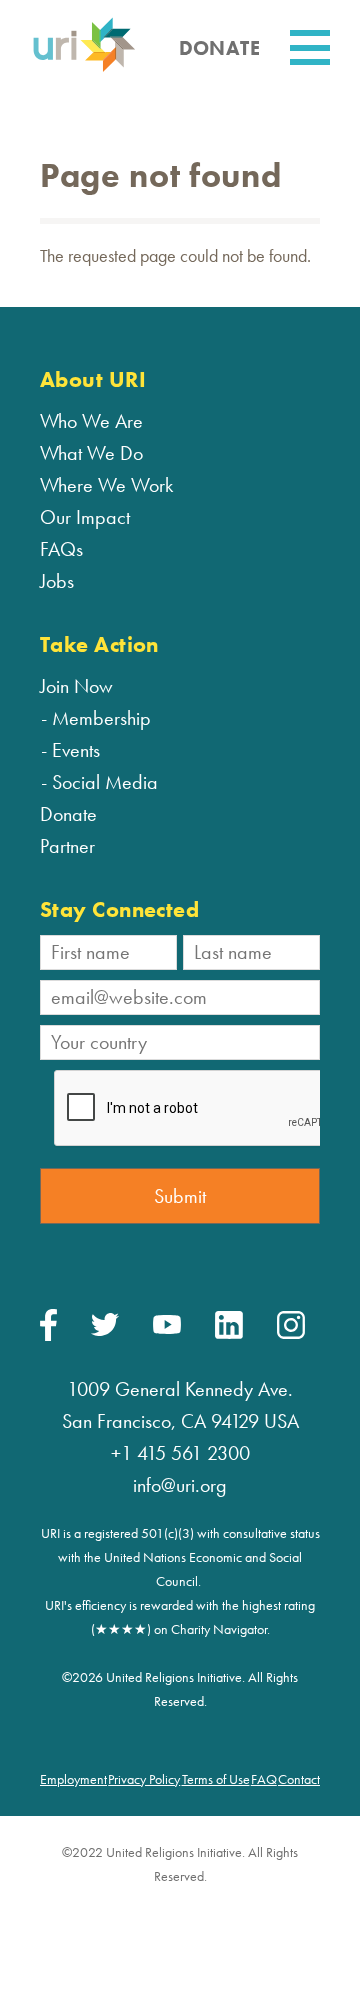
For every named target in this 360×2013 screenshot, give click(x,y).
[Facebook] (48, 1336)
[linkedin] (229, 1334)
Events (76, 750)
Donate (68, 814)
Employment (73, 1779)
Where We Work (106, 485)
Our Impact (85, 517)
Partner (67, 846)
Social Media (105, 782)
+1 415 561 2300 (180, 1453)
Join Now (76, 686)
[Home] (84, 68)
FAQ (264, 1779)
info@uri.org (180, 1485)
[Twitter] (105, 1331)
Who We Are (91, 421)
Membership (101, 718)
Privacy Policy (144, 1779)
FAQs (61, 549)
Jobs (57, 581)
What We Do (91, 453)
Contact (299, 1779)
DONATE (219, 48)
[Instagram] (291, 1334)
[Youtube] (167, 1329)
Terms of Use (216, 1779)
